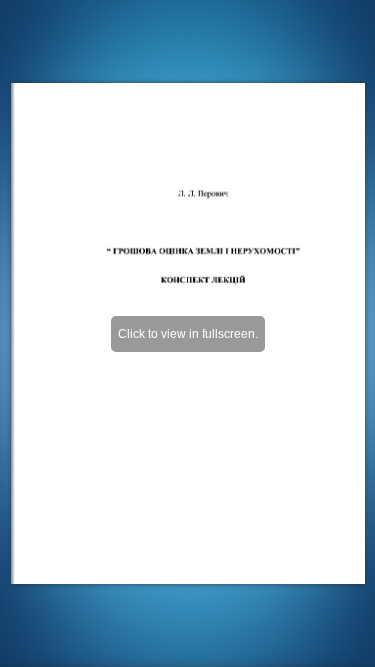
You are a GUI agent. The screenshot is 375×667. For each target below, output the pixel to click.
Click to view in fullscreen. (188, 334)
